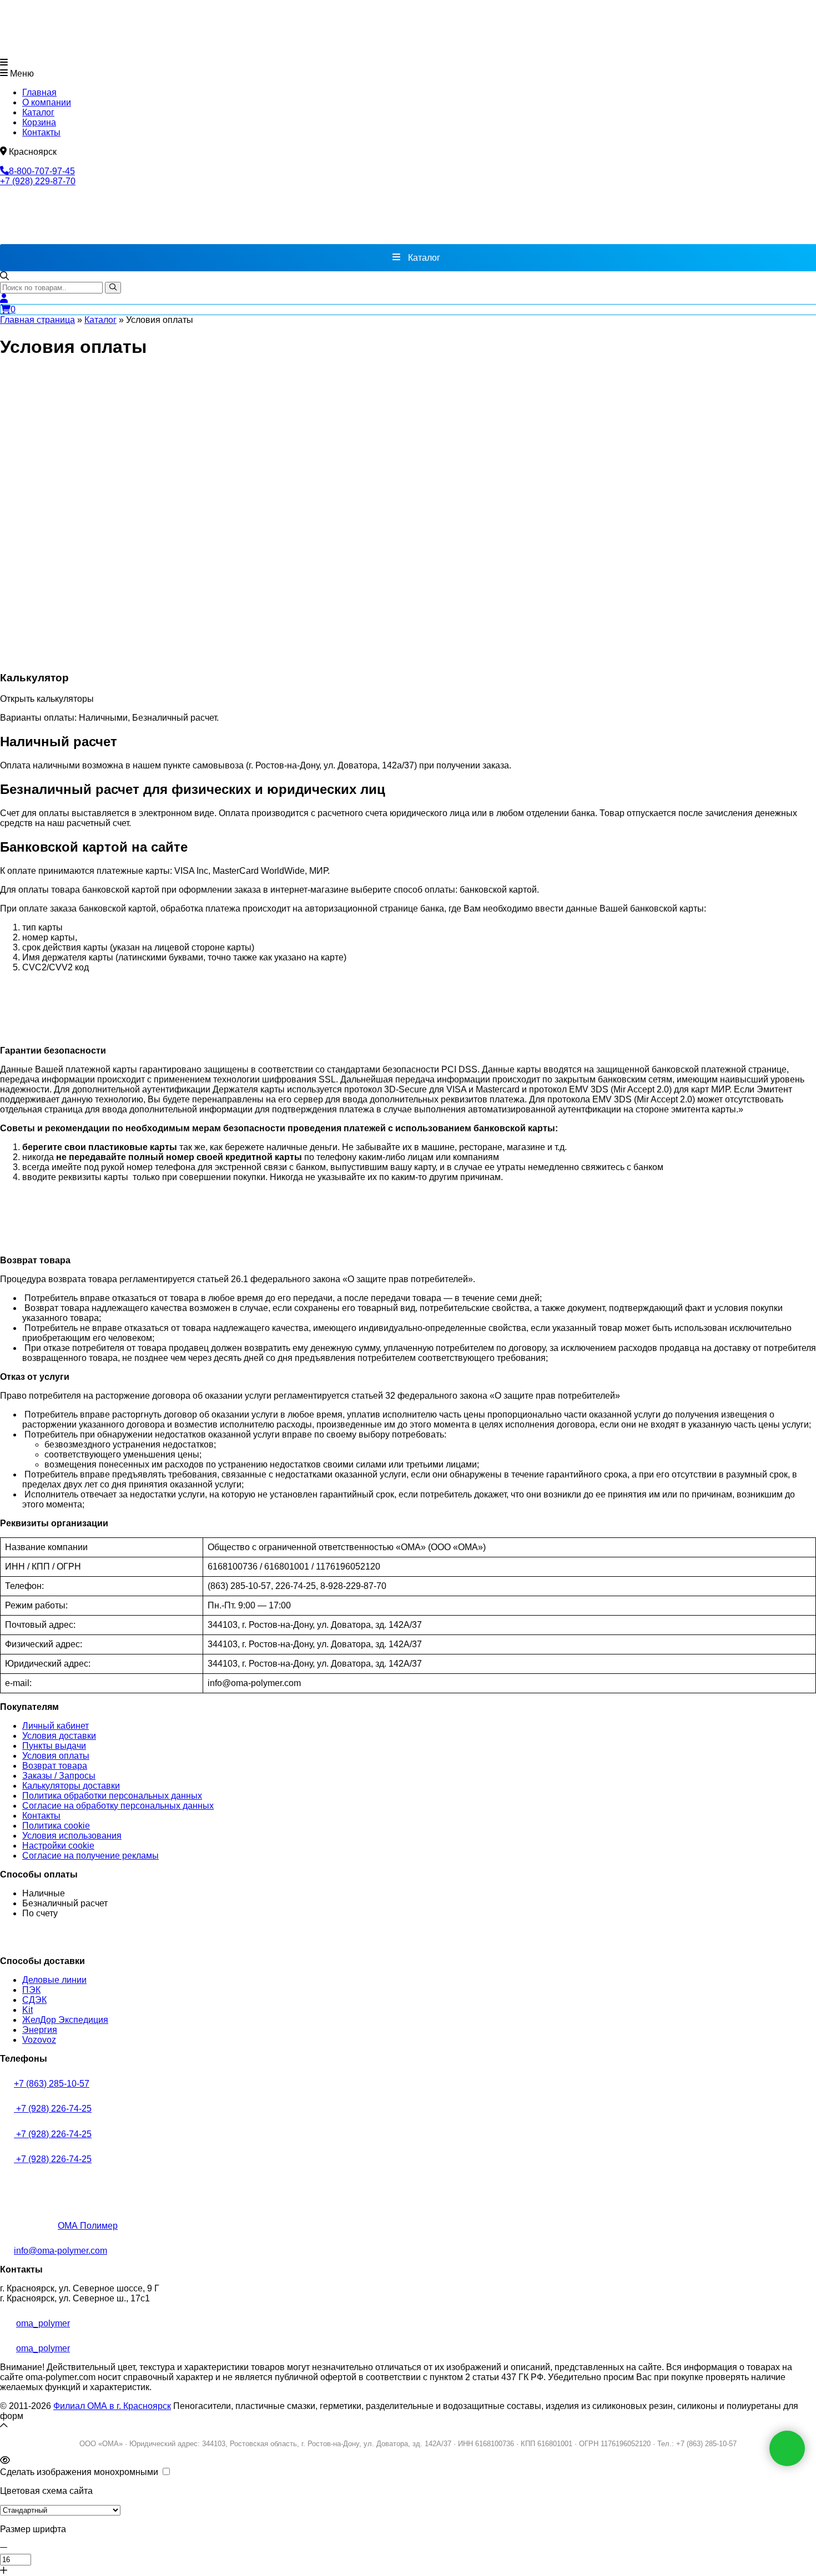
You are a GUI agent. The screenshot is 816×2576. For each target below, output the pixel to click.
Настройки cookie (58, 1846)
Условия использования (72, 1836)
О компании (47, 102)
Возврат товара (55, 1766)
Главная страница (37, 320)
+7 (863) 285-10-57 (52, 2084)
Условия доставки (59, 1736)
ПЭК (31, 1990)
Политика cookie (56, 1826)
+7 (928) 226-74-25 (53, 2109)
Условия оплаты (56, 1756)
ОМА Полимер (88, 2226)
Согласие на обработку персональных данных (118, 1806)
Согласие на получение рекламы (90, 1856)
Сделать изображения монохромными (79, 2472)
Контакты (41, 132)
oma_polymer (43, 2323)
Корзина (39, 122)
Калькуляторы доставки (71, 1786)
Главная (39, 92)
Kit (27, 2010)
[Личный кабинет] (4, 299)
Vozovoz (39, 2040)
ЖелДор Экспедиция (65, 2020)
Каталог (38, 112)
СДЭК (34, 2000)
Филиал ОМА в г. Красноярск (112, 2406)
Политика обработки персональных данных (112, 1796)
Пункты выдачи (54, 1746)
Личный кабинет (56, 1726)
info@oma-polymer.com (61, 2251)
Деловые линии (54, 1980)
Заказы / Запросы (59, 1776)
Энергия (40, 2030)
